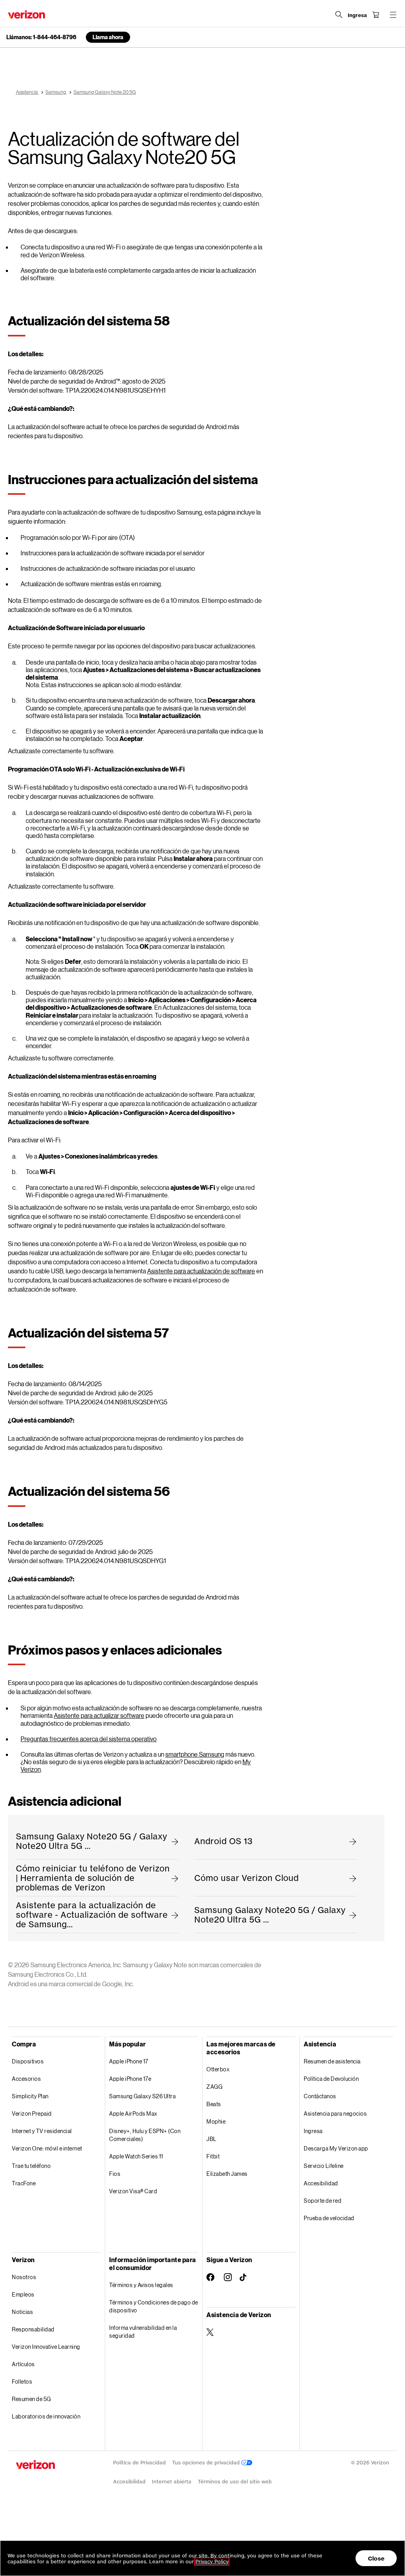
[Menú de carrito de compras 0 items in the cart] (376, 15)
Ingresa (313, 2131)
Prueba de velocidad (329, 2218)
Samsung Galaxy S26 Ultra (142, 2096)
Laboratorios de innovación (46, 2416)
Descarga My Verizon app (336, 2148)
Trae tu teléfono (31, 2166)
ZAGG (214, 2087)
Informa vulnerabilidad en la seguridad (143, 2332)
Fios (115, 2174)
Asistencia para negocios (335, 2113)
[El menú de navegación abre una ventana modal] (393, 15)
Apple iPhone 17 (129, 2061)
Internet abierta (172, 2482)
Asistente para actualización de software (201, 1271)
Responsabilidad (33, 2329)
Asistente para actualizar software (99, 1715)
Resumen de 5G (31, 2399)
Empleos (23, 2294)
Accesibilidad (321, 2183)
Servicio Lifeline (324, 2166)
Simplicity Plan (30, 2096)
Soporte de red (323, 2201)
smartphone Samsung (195, 1754)
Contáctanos (320, 2096)
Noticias (22, 2312)
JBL (212, 2139)
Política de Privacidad (139, 2463)
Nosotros (24, 2277)
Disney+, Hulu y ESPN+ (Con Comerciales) (145, 2135)
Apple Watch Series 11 (136, 2156)
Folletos (22, 2381)
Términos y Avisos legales (141, 2285)
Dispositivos (28, 2061)
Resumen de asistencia (332, 2061)
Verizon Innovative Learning (46, 2347)
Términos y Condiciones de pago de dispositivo (154, 2306)
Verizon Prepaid (32, 2113)
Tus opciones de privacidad (207, 2463)
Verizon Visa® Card (133, 2191)
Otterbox (218, 2069)
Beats (214, 2104)
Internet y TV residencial (42, 2131)
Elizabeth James (227, 2174)
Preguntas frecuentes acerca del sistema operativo (89, 1739)
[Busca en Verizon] (339, 15)
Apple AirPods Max (133, 2113)
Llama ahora (108, 37)
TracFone (24, 2183)
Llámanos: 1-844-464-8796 (41, 37)
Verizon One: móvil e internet (47, 2148)
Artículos (23, 2364)
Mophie (216, 2121)
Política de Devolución (331, 2079)
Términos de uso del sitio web (235, 2482)
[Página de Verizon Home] (26, 14)
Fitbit (213, 2156)
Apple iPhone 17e (130, 2079)
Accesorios (26, 2079)
